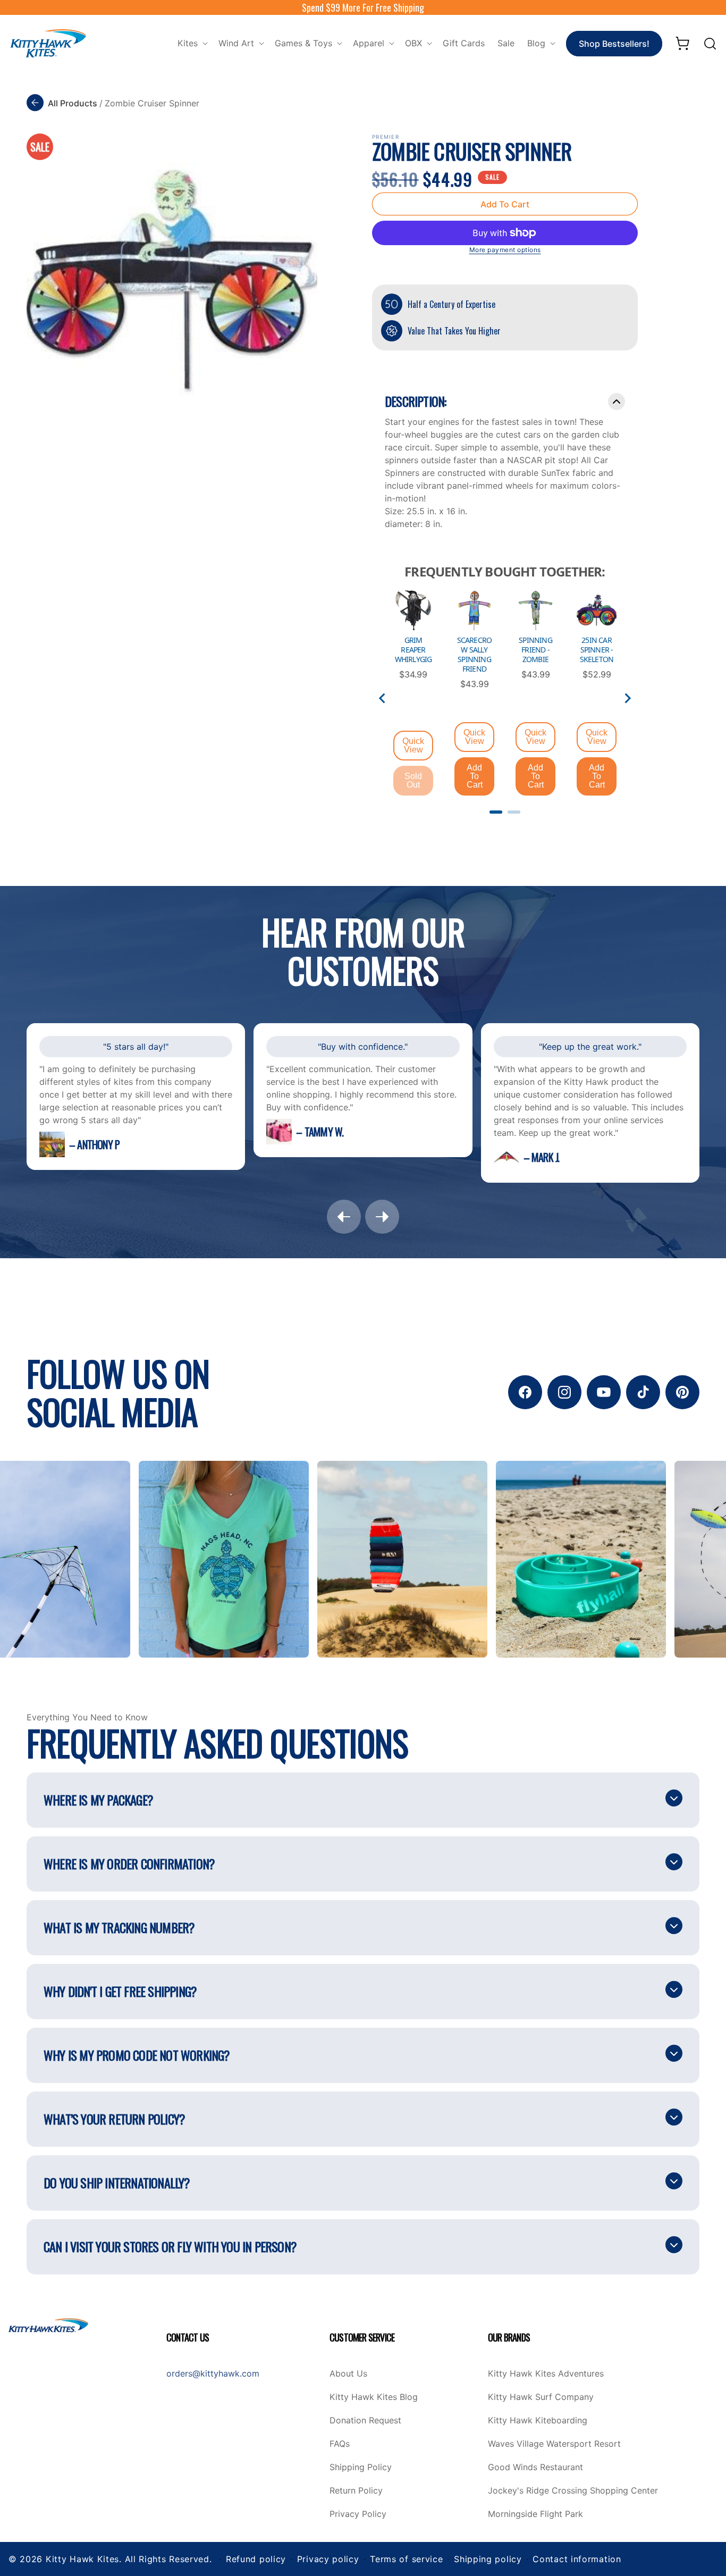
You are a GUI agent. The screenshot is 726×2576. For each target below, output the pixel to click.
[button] (192, 43)
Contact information (577, 2559)
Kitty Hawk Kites (82, 2559)
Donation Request (365, 2421)
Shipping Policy (361, 2468)
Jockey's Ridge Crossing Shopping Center (573, 2491)
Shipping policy (488, 2559)
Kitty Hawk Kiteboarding (538, 2421)
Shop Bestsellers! (614, 44)
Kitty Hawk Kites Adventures (546, 2374)
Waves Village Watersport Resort (554, 2444)
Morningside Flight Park (535, 2514)
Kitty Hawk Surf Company (541, 2397)
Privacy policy (328, 2559)
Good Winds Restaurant (535, 2468)
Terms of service (406, 2559)
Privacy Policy (358, 2514)
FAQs (340, 2444)
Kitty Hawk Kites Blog (374, 2397)
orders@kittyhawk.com (213, 2373)
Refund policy (256, 2559)
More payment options (505, 250)
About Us (348, 2374)
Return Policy (356, 2491)
